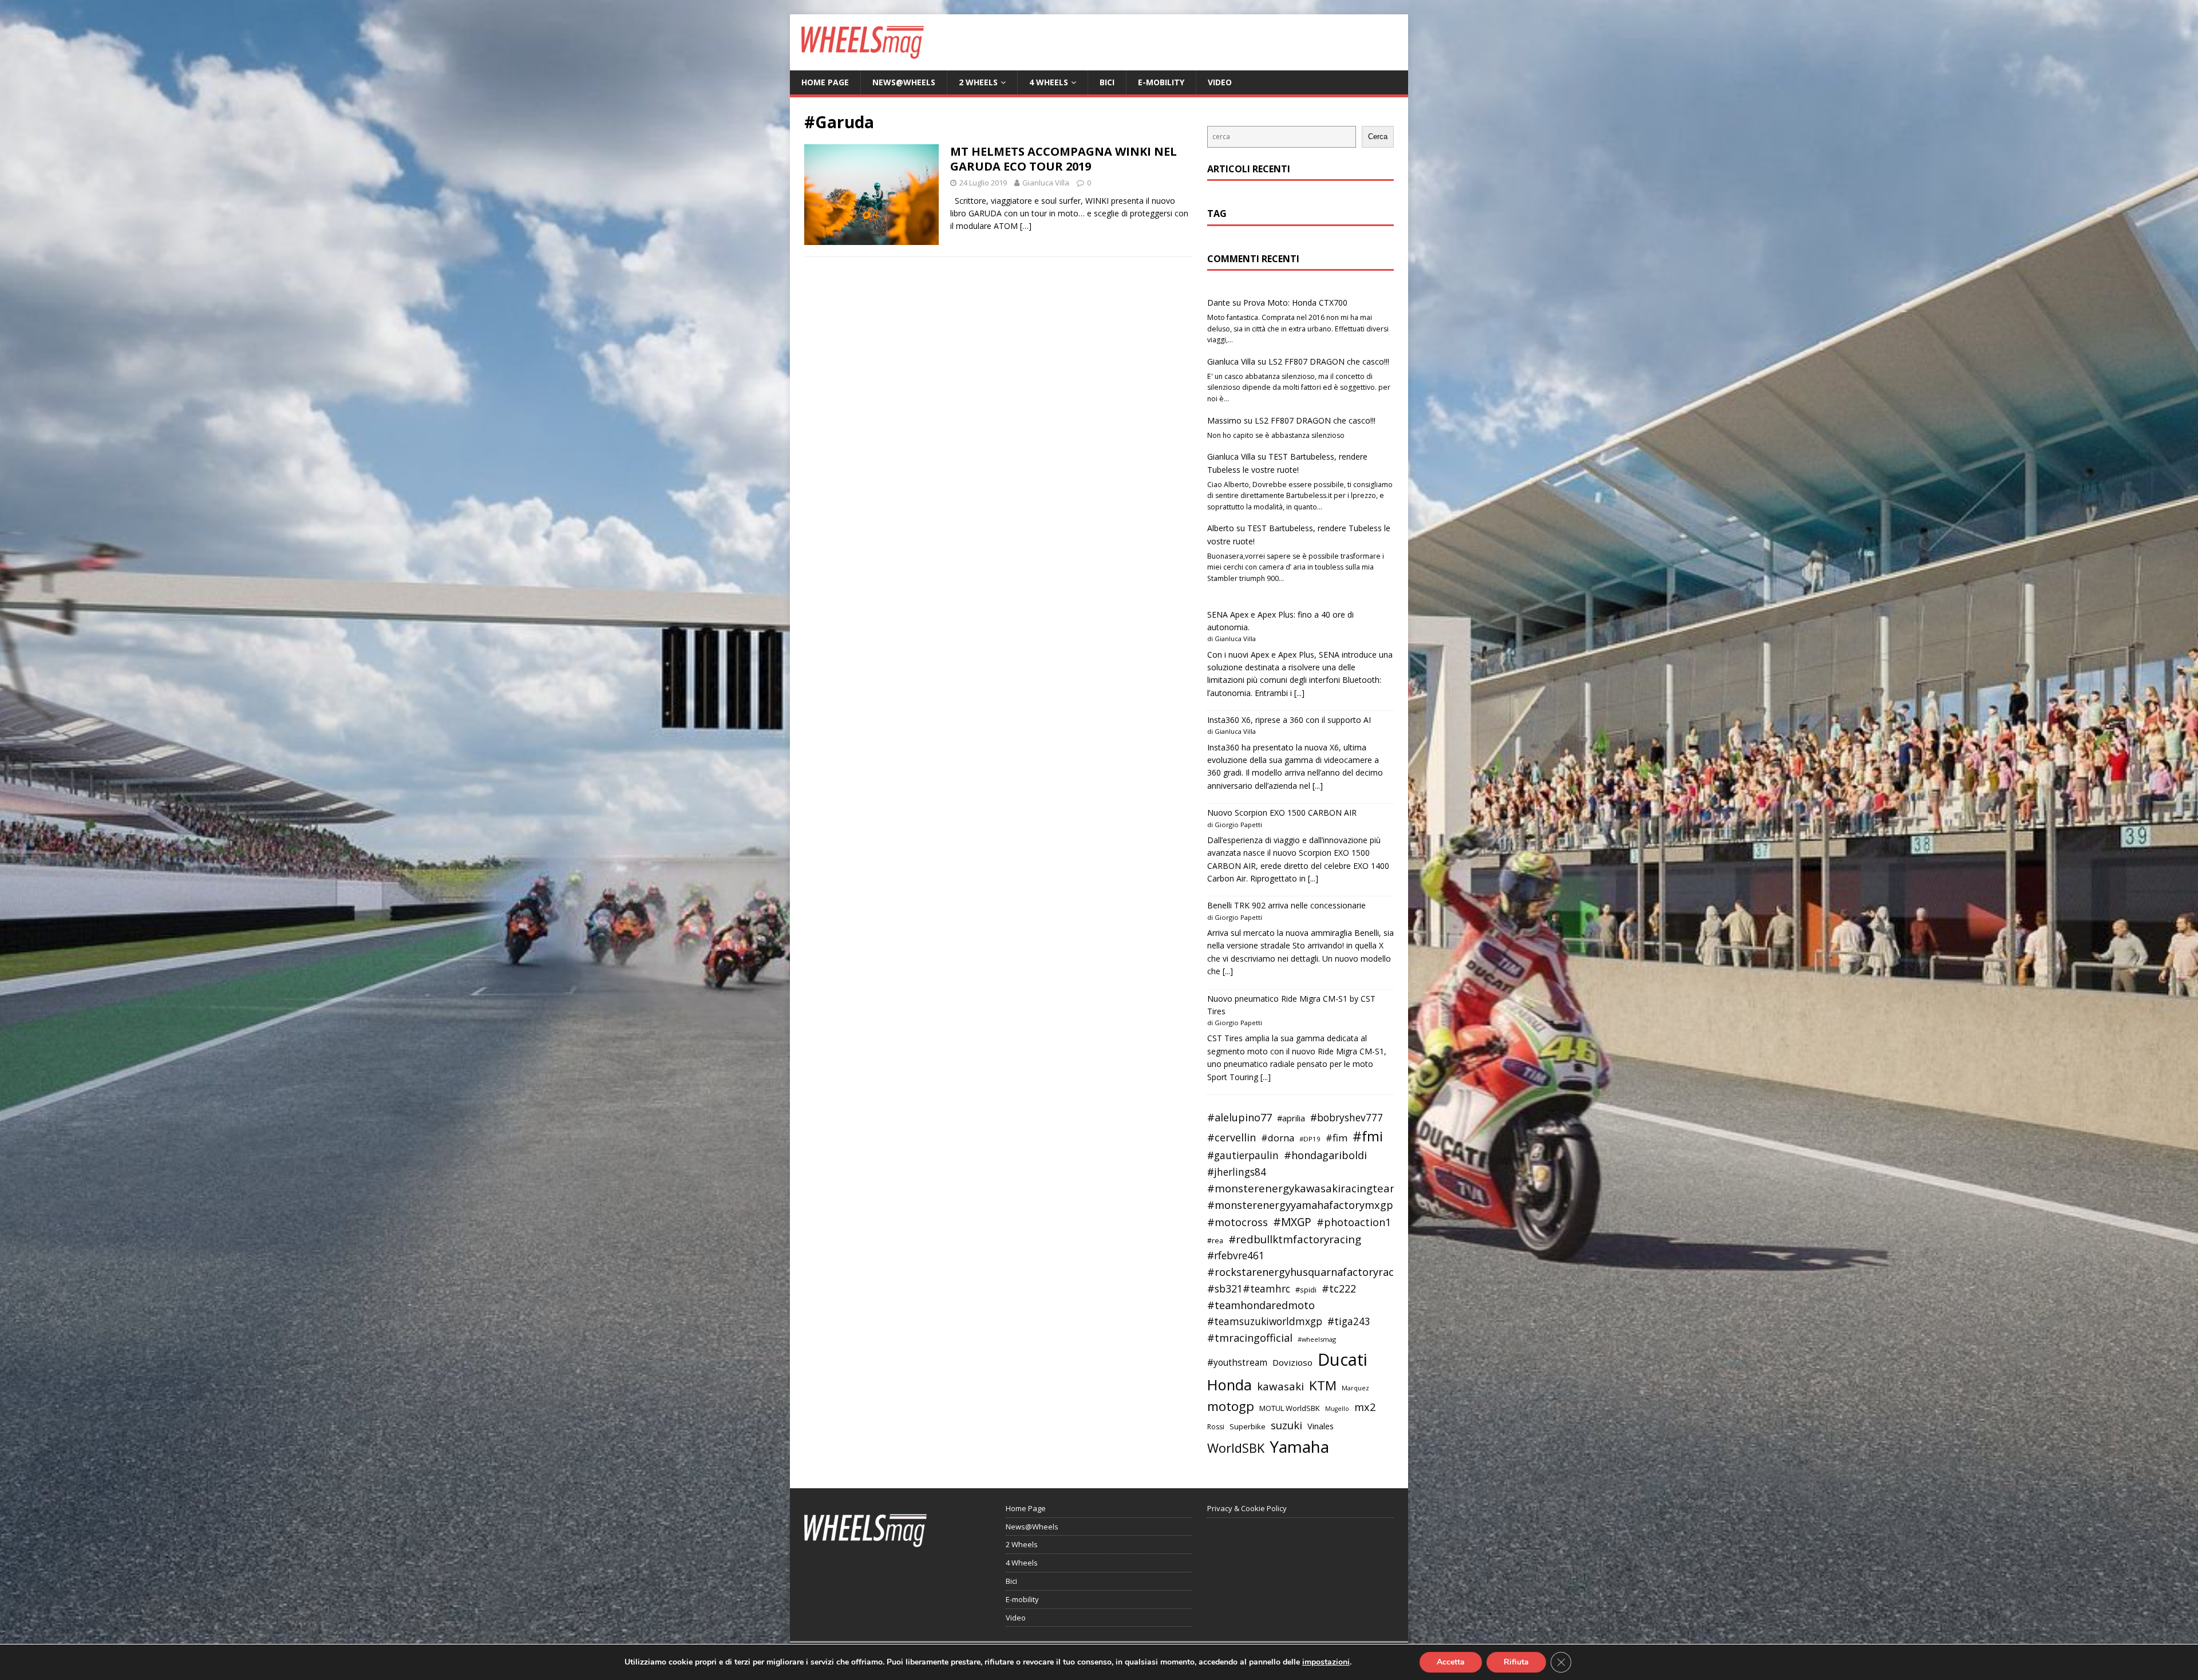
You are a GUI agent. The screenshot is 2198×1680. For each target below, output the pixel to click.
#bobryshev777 (1347, 1118)
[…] (1026, 226)
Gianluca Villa (1046, 183)
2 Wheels (978, 82)
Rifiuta (1516, 1662)
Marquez (1355, 1388)
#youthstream (1237, 1362)
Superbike (1248, 1426)
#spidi (1306, 1290)
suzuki (1286, 1425)
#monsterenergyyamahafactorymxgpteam (1313, 1205)
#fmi (1368, 1136)
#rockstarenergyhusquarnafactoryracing (1308, 1272)
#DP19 (1310, 1139)
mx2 (1365, 1407)
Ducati (1343, 1359)
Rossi (1216, 1427)
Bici (1107, 82)
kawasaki (1280, 1386)
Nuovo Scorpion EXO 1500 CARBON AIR (1282, 813)
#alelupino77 (1240, 1117)
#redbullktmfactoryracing (1295, 1239)
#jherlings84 (1237, 1172)
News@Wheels (904, 82)
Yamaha (1299, 1446)
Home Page (825, 82)
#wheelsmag (1317, 1339)
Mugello (1337, 1409)
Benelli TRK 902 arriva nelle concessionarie (1286, 905)
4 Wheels (1049, 82)
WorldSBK (1236, 1448)
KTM (1323, 1385)
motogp (1231, 1406)
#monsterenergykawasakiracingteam (1304, 1188)
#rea (1215, 1241)
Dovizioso (1292, 1362)
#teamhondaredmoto (1261, 1305)
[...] (1299, 693)
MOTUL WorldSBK (1290, 1408)
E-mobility (1161, 82)
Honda (1230, 1385)
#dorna (1278, 1138)
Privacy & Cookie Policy (1247, 1508)
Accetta (1451, 1662)
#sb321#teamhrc (1249, 1288)
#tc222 (1339, 1288)
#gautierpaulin (1243, 1155)
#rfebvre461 (1236, 1256)
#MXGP (1292, 1222)
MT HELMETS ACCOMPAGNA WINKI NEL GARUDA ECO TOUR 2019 (1064, 159)
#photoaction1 (1354, 1222)
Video (1220, 82)
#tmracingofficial (1250, 1338)
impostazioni (1326, 1662)
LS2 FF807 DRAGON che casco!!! (1329, 361)
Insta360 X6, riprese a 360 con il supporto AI (1289, 720)
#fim (1337, 1138)
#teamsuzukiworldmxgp (1265, 1321)
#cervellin (1232, 1137)
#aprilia (1291, 1118)
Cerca (1378, 137)
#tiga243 (1349, 1321)
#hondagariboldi (1325, 1155)
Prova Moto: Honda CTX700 (1295, 303)
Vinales (1321, 1426)
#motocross (1238, 1222)
